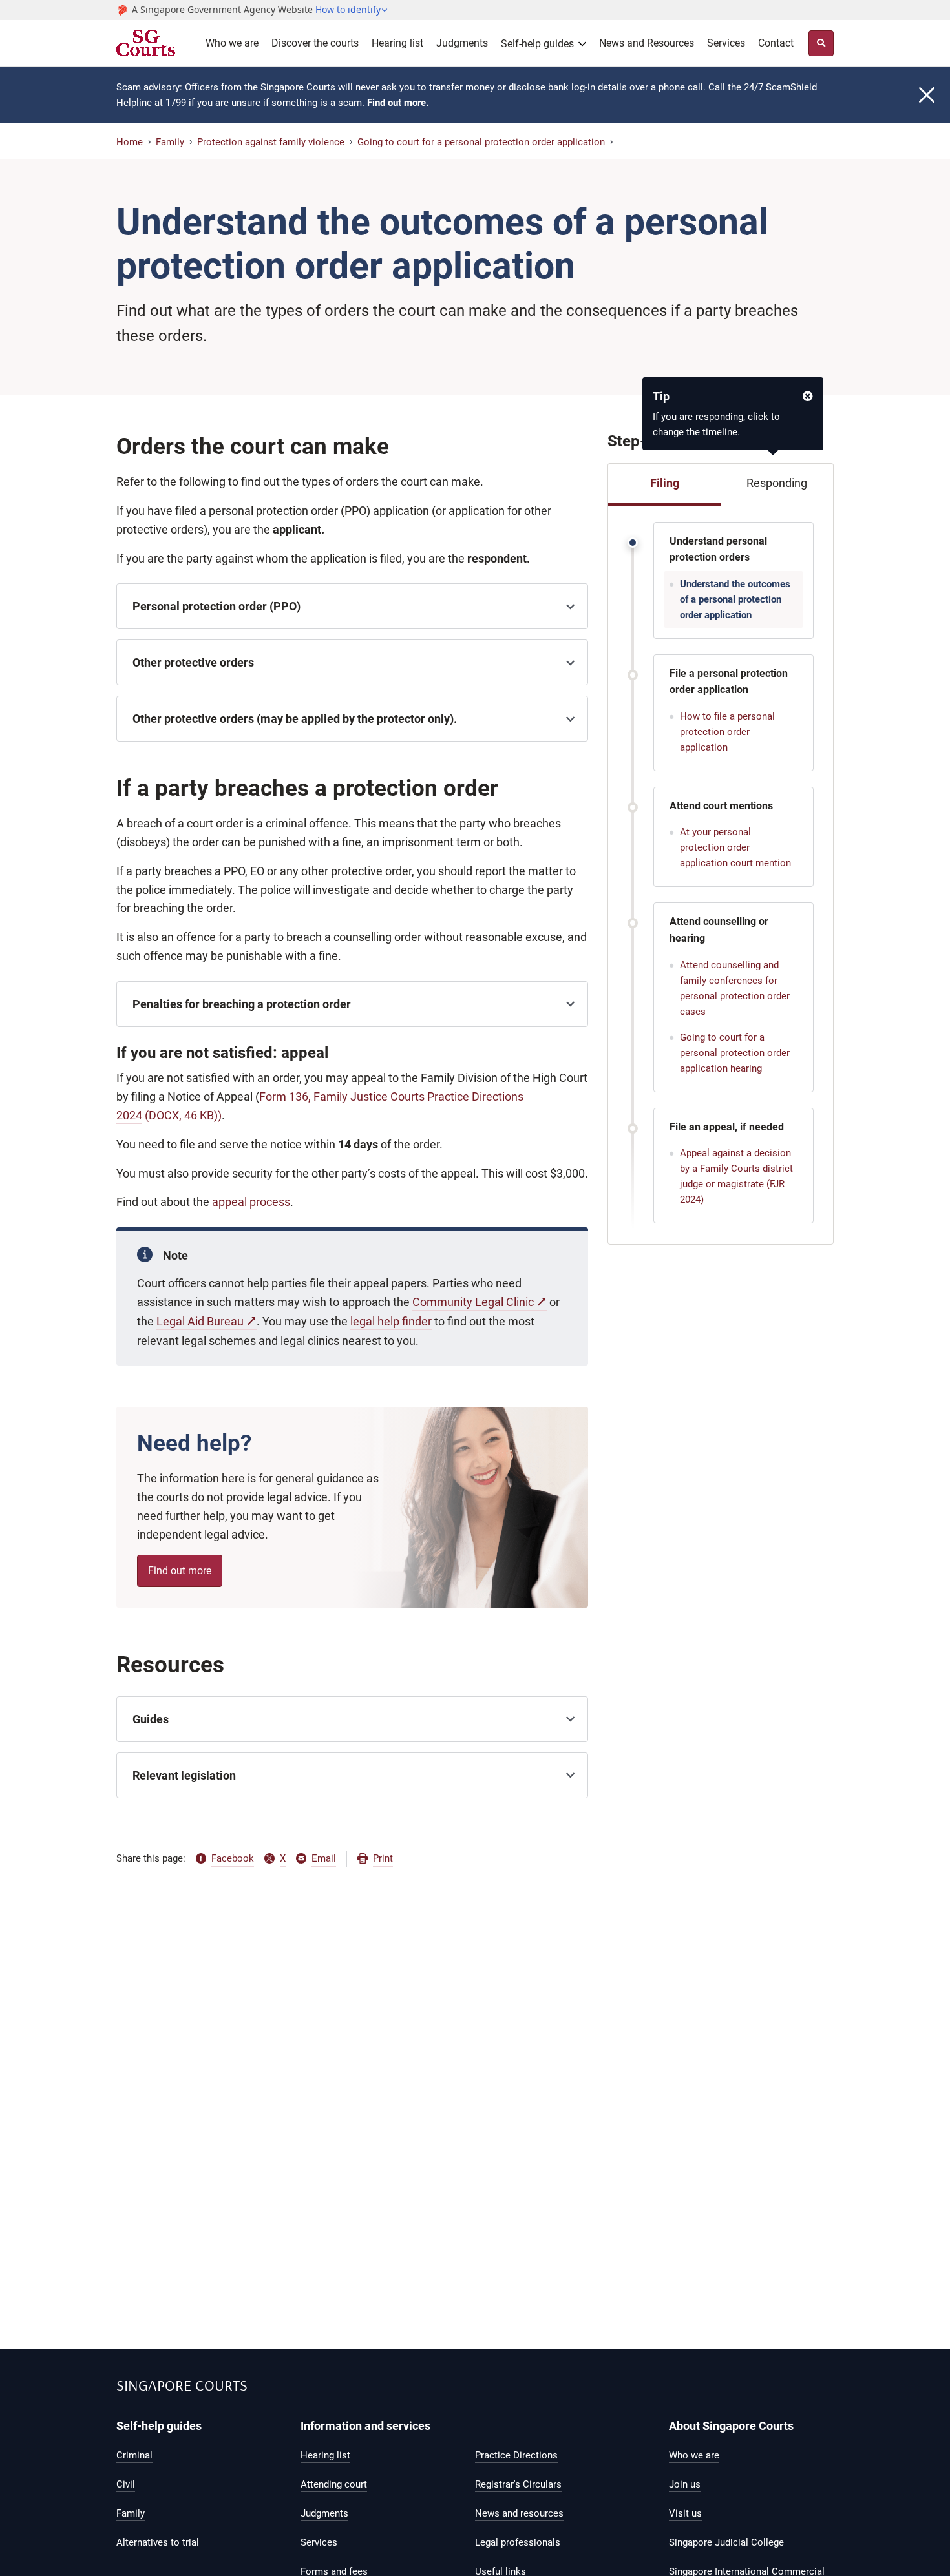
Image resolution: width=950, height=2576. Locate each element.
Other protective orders (193, 662)
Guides (151, 1719)
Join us (685, 2484)
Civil (126, 2484)
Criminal (134, 2455)
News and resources (519, 2513)
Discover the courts (315, 43)
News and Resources (647, 43)
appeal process (251, 1202)
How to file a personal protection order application (727, 732)
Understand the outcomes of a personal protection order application (735, 599)
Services (726, 43)
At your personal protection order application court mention (735, 847)
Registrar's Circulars (518, 2484)
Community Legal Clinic (473, 1302)
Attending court (334, 2484)
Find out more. (398, 103)
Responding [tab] (777, 483)
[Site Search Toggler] (821, 43)
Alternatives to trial (158, 2542)
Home (130, 142)
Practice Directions (516, 2455)
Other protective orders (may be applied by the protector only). (295, 719)
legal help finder (391, 1321)
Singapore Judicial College (726, 2542)
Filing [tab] (665, 483)
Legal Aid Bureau (200, 1321)
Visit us (685, 2513)
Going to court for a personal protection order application (481, 142)
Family (170, 142)
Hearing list (397, 43)
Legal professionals (518, 2542)
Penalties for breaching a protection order (242, 1004)
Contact (776, 43)
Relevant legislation (184, 1775)
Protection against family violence (271, 142)
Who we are (232, 43)
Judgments (462, 43)
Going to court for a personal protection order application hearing (735, 1053)
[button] (352, 10)
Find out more (180, 1571)
